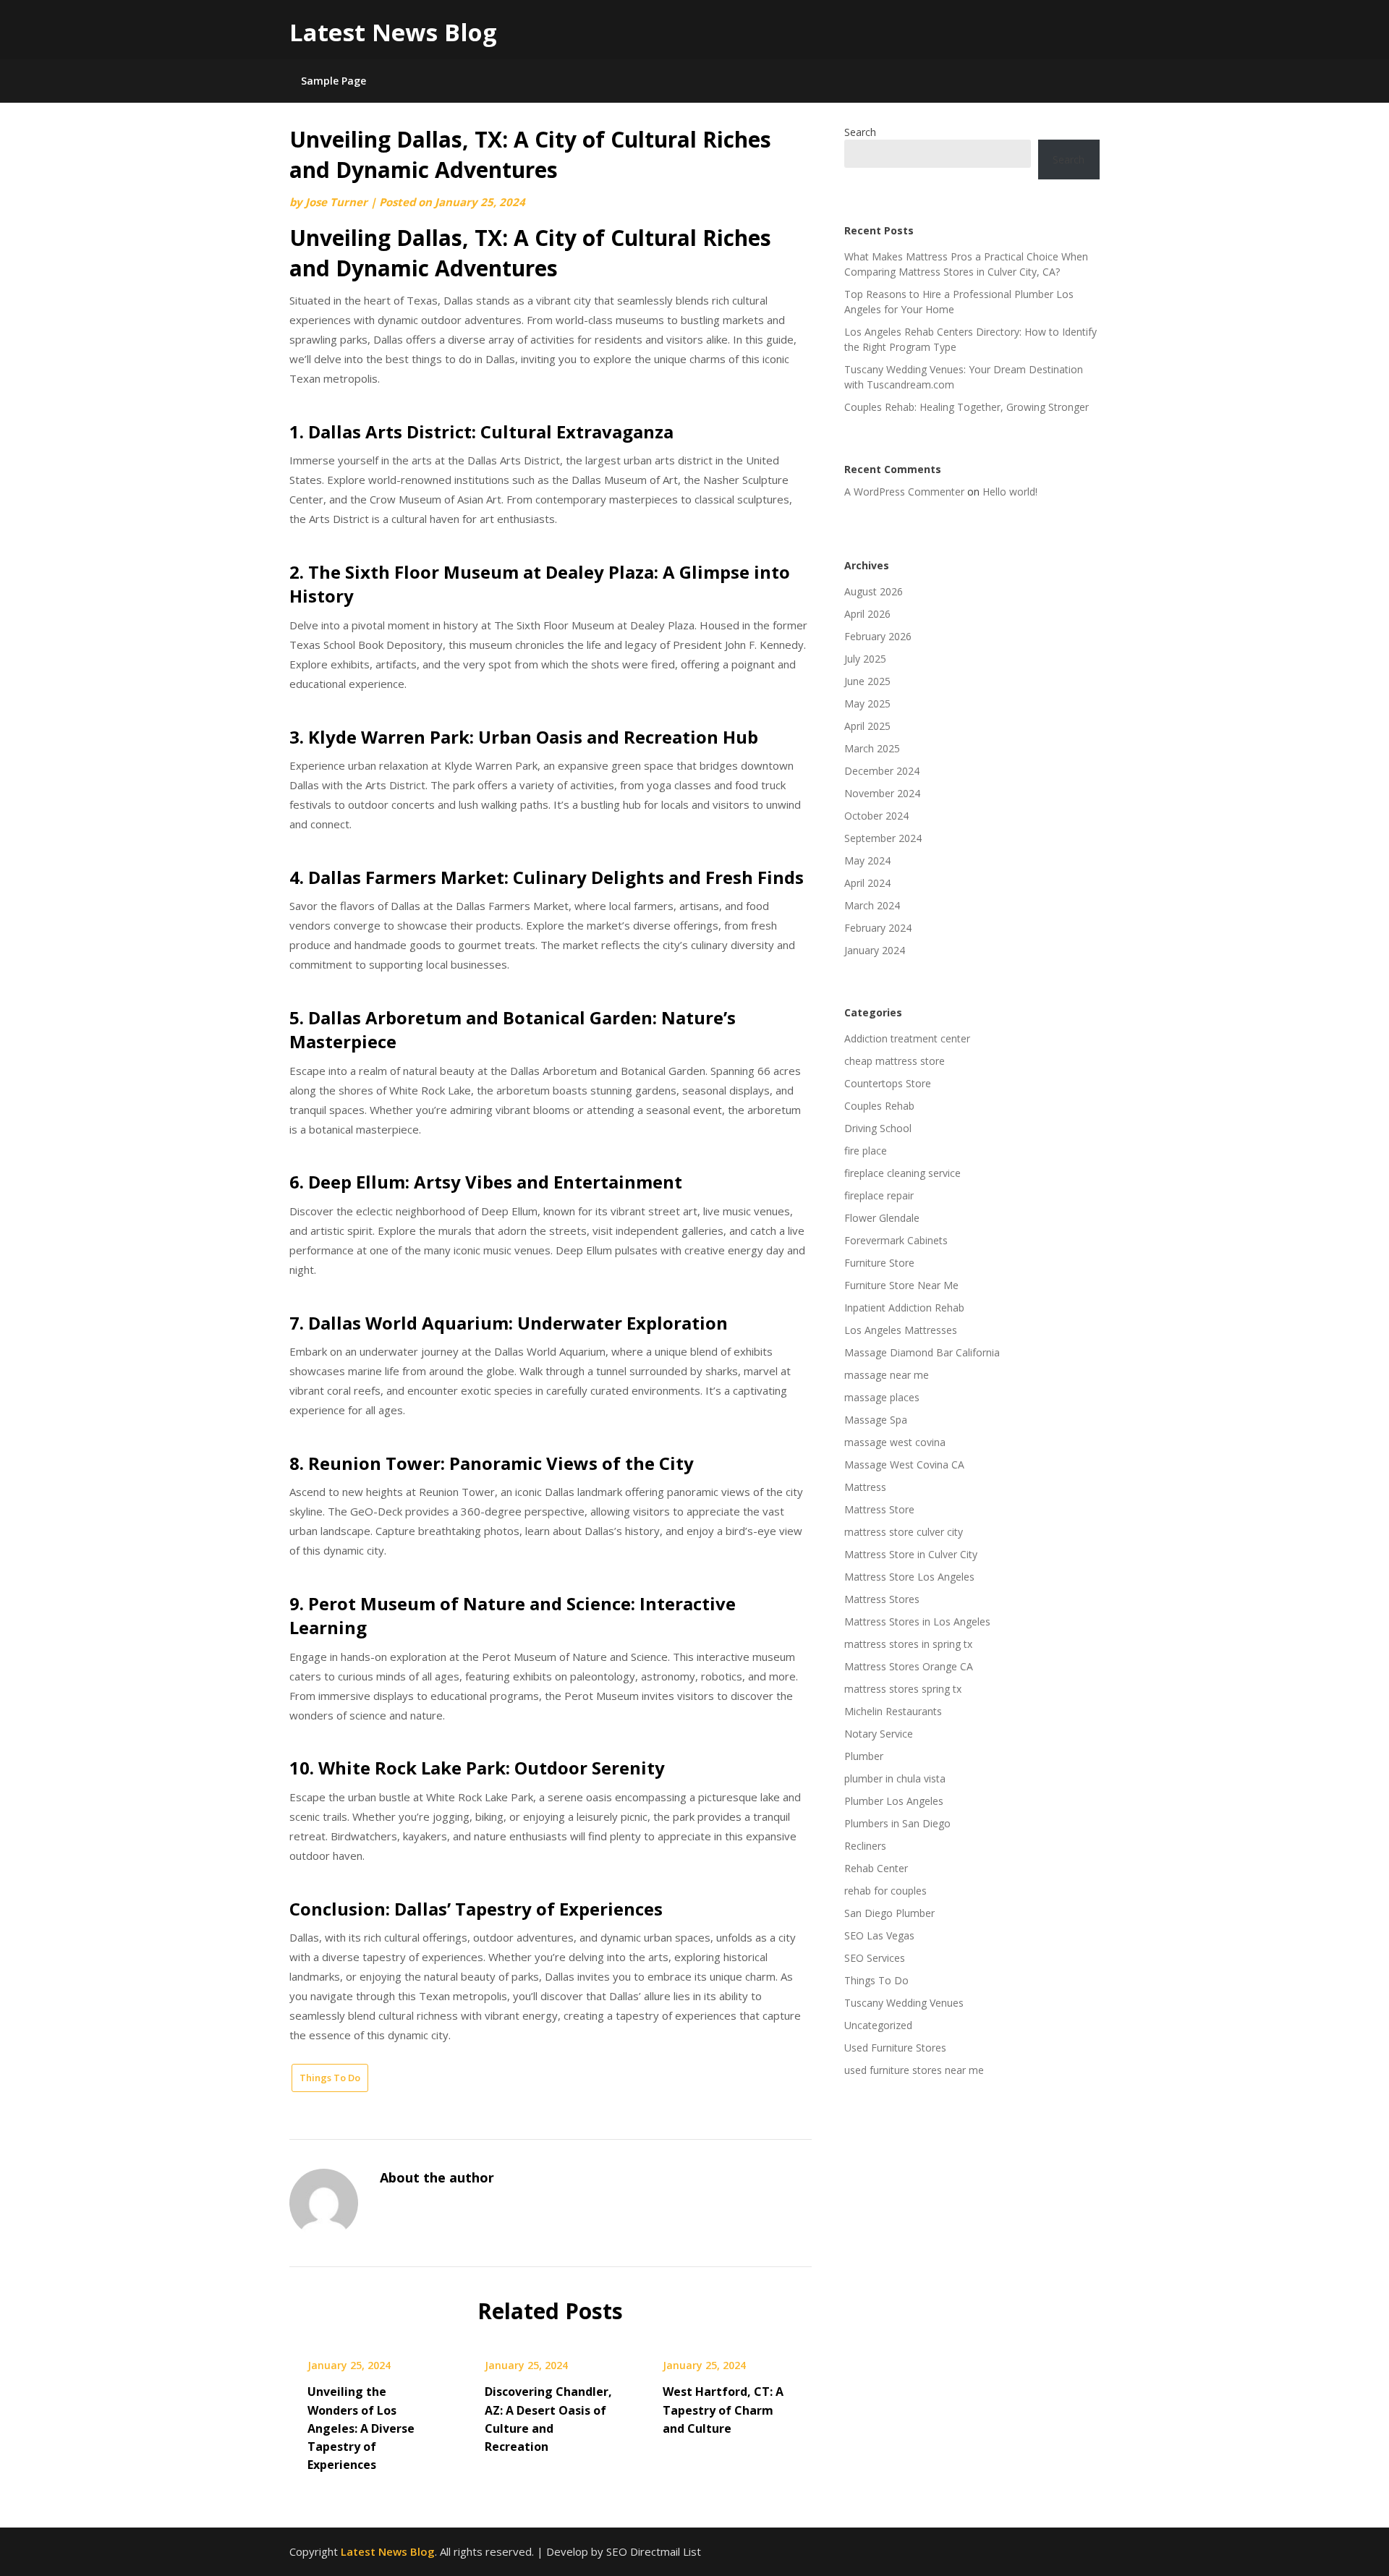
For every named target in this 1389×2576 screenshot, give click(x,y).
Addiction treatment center (907, 1038)
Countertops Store (888, 1083)
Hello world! (1010, 492)
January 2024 (875, 950)
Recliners (865, 1846)
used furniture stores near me (914, 2070)
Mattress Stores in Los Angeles (917, 1621)
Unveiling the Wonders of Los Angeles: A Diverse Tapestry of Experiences (361, 2428)
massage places (882, 1397)
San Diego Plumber (889, 1913)
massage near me (887, 1375)
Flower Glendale (882, 1218)
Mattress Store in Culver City (911, 1554)
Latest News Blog (393, 32)
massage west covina (895, 1442)
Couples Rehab (879, 1106)
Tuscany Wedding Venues (904, 2003)
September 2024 (883, 838)
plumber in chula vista (895, 1778)
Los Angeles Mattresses (901, 1330)
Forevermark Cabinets (896, 1240)
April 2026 (867, 614)
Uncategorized (878, 2025)
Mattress (865, 1487)
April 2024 (867, 883)
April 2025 (867, 726)
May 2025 (867, 703)
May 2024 (867, 860)
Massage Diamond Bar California (922, 1352)
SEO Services (875, 1958)
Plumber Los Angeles (894, 1801)
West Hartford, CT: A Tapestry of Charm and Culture (723, 2410)
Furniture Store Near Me (901, 1285)
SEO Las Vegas (879, 1935)
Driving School (878, 1128)
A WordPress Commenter (904, 492)
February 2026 (878, 636)
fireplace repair (879, 1195)
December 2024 (882, 771)
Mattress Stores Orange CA (909, 1666)
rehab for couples (885, 1891)
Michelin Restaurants (893, 1711)
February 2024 (878, 928)
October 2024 (876, 816)
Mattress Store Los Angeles (909, 1577)
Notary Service (879, 1734)
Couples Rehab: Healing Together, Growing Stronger (967, 407)
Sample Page (334, 81)
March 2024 (872, 905)
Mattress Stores (882, 1599)
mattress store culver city (904, 1532)
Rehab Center (876, 1868)
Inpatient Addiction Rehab (904, 1308)
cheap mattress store (895, 1061)
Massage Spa (876, 1420)
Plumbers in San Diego (897, 1823)
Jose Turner (336, 202)
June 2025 (867, 681)
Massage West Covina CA (904, 1465)
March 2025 (872, 748)
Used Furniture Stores (895, 2048)
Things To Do (330, 2078)
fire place (866, 1151)
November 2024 (882, 793)
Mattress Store (879, 1509)
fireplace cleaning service (902, 1173)
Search (860, 132)
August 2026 (874, 591)
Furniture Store (879, 1263)
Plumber (864, 1756)
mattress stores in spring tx (908, 1644)
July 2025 (865, 659)
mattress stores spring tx (903, 1689)
